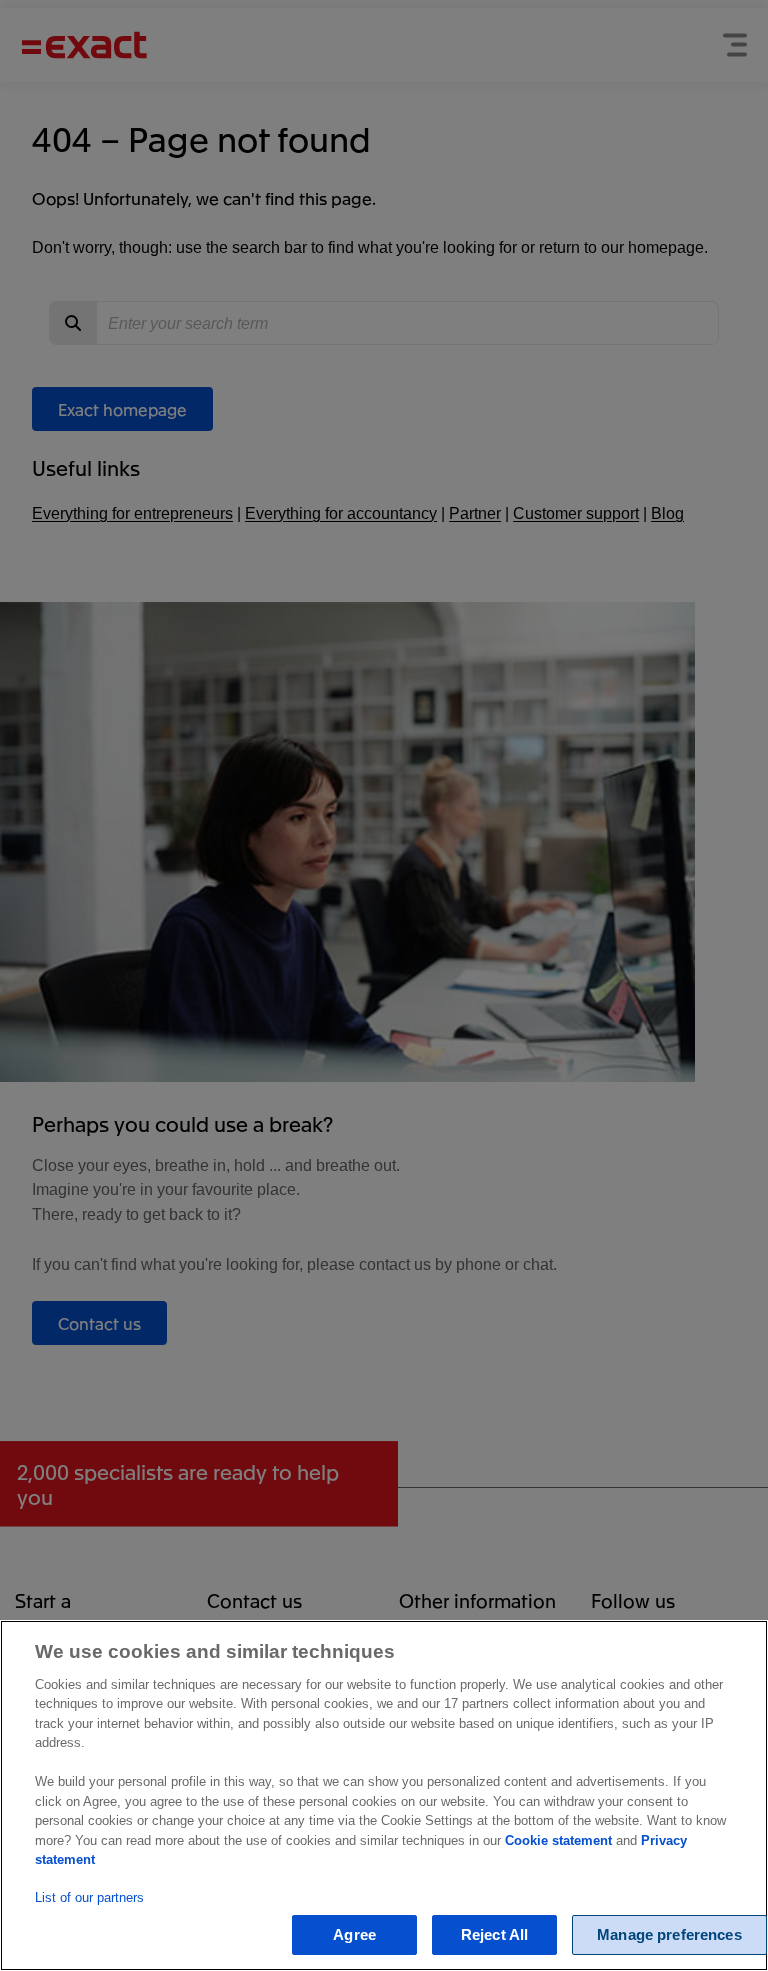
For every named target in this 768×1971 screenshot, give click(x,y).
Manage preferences (669, 1934)
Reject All (495, 1934)
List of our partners (89, 1897)
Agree (354, 1934)
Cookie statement (558, 1840)
